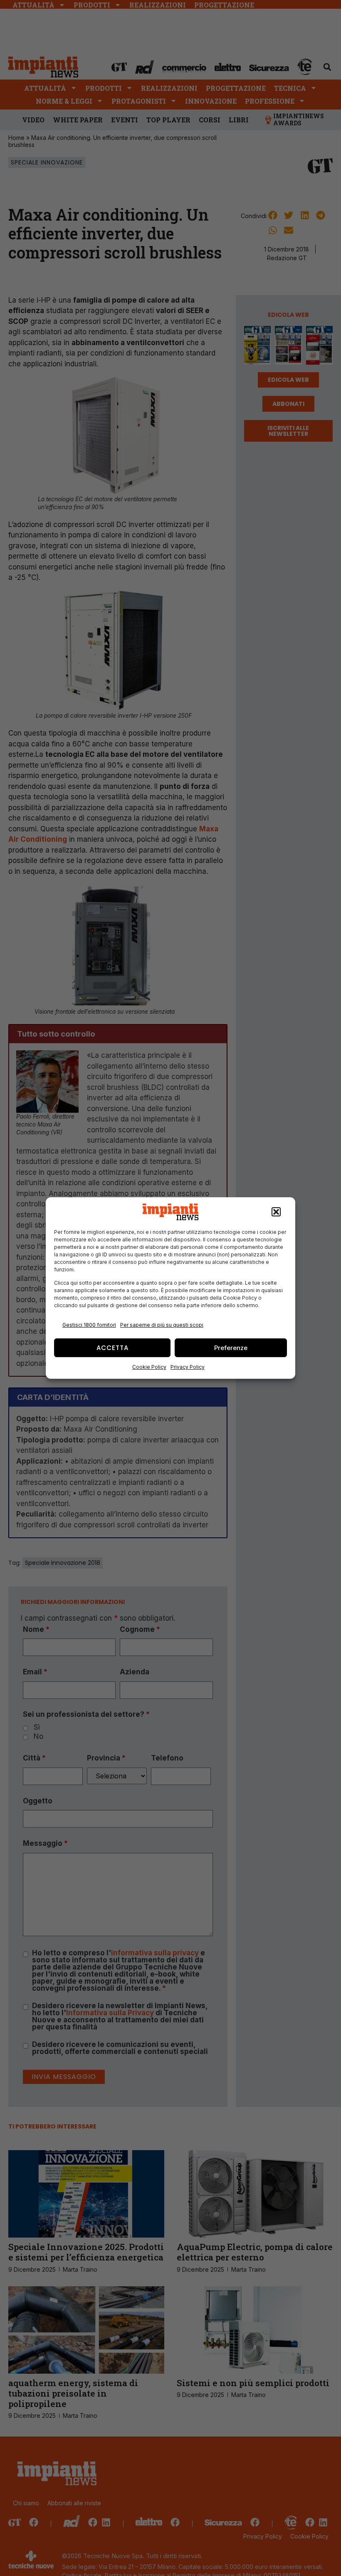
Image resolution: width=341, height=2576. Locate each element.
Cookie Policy (149, 1367)
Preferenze (231, 1348)
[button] (276, 1212)
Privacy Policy (188, 1367)
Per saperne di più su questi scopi (162, 1325)
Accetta (112, 1348)
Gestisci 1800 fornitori (89, 1325)
